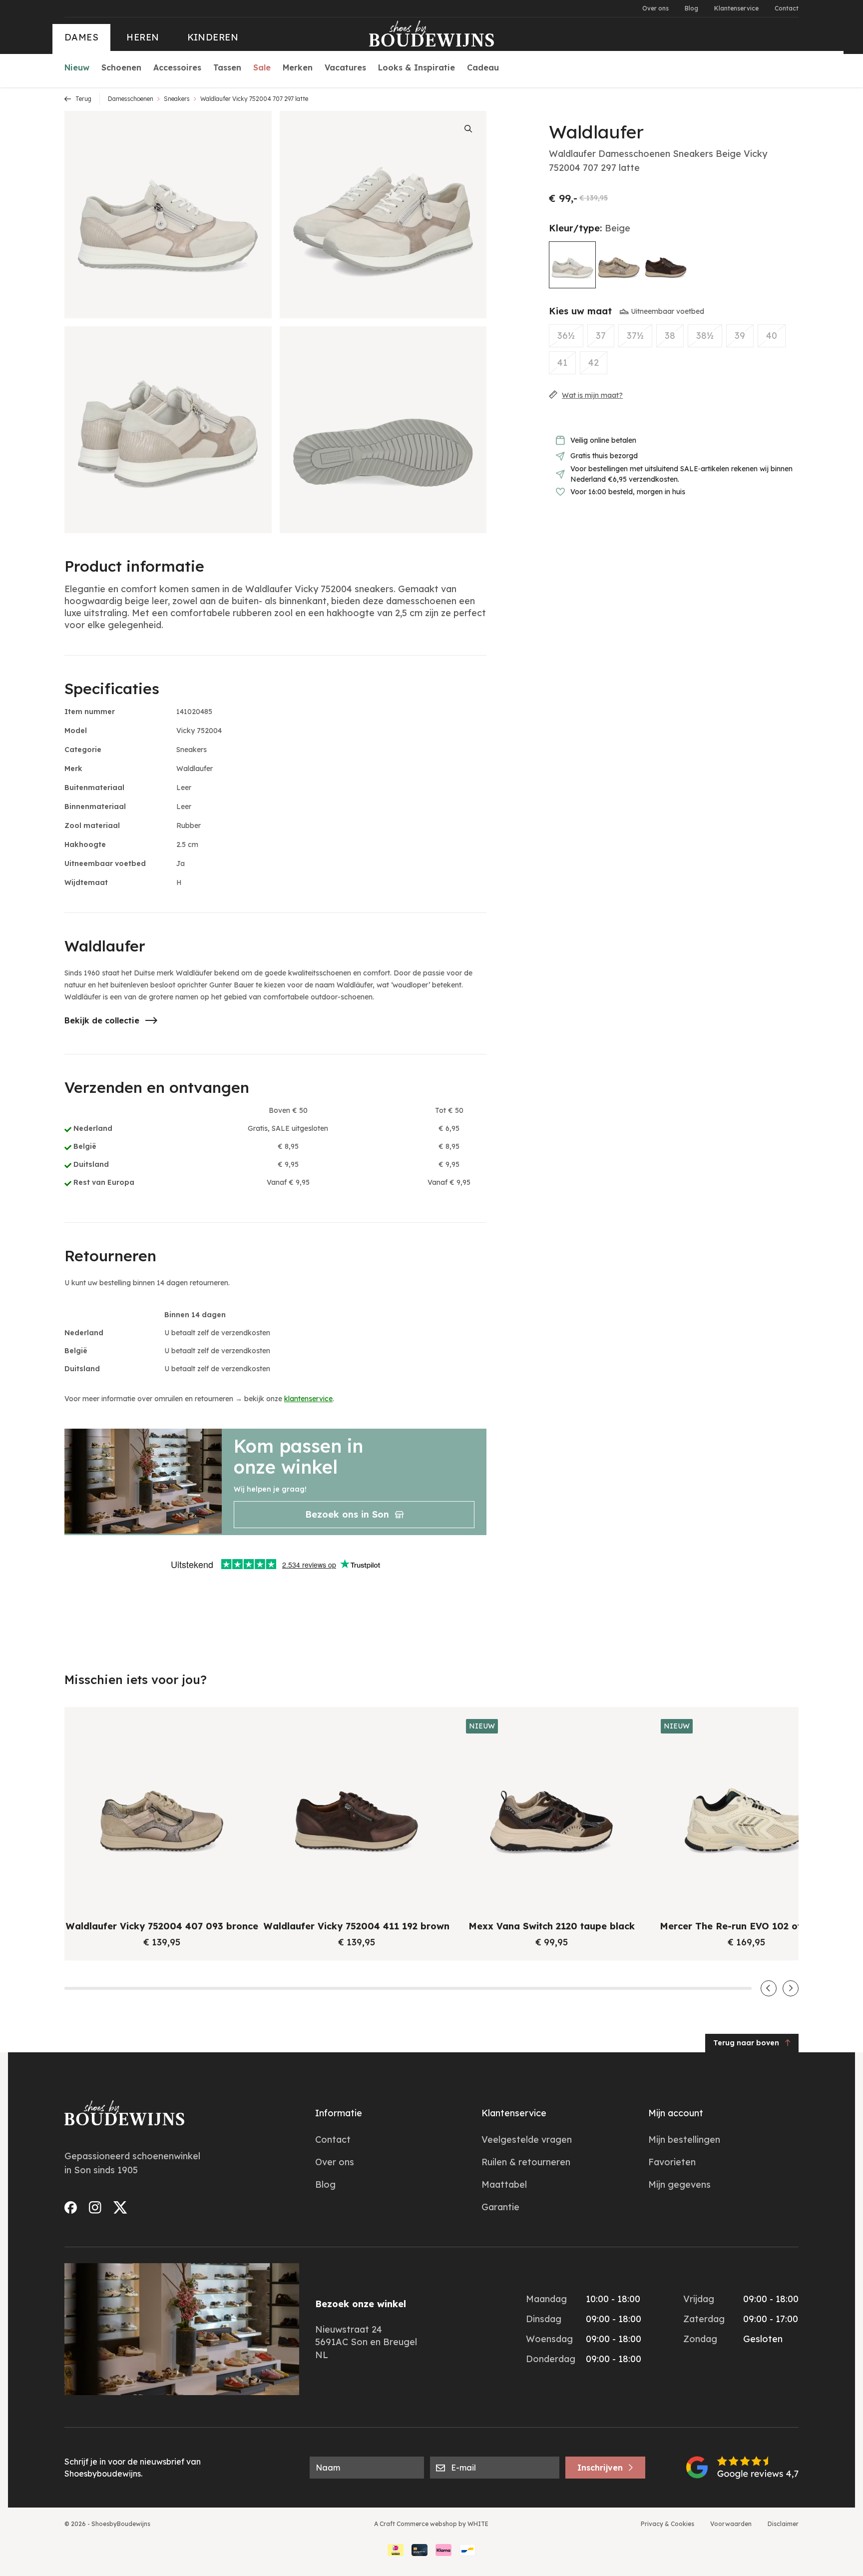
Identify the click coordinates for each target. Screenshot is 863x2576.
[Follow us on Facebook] (71, 2207)
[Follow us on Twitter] (120, 2207)
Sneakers (177, 99)
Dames (81, 37)
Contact (787, 8)
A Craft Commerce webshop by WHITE (431, 2524)
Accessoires (177, 67)
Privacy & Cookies (667, 2524)
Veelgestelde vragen (527, 2140)
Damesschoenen (131, 99)
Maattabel (504, 2184)
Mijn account (676, 2113)
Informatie (339, 2113)
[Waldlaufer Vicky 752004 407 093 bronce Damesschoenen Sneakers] (619, 264)
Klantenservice (736, 8)
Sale (262, 67)
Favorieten (672, 2162)
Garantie (500, 2207)
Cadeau (483, 67)
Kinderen (213, 37)
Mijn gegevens (679, 2184)
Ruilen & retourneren (526, 2162)
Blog (691, 8)
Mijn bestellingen (684, 2140)
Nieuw (77, 67)
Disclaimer (783, 2524)
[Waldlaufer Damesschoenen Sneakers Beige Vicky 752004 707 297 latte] (572, 265)
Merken (298, 67)
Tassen (227, 67)
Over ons (655, 8)
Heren (143, 37)
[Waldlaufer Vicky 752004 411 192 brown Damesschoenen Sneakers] (666, 264)
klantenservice (308, 1399)
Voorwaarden (731, 2524)
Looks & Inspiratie (417, 67)
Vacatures (345, 67)
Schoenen (121, 67)
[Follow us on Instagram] (95, 2207)
